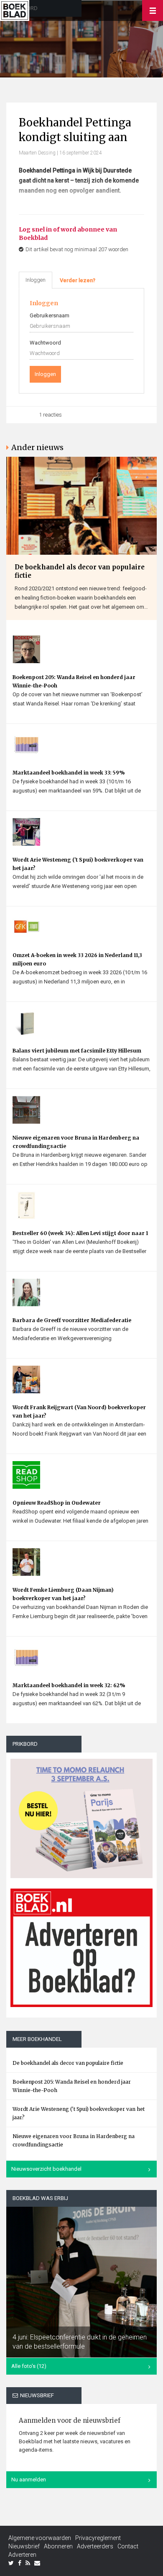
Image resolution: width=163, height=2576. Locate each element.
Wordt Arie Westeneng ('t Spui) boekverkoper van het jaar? (78, 864)
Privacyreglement (98, 2538)
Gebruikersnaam (50, 315)
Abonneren (58, 2546)
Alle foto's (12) (29, 2366)
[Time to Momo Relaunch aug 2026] (81, 1815)
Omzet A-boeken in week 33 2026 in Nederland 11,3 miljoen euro (77, 959)
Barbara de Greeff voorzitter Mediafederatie (72, 1320)
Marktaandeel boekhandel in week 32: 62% (69, 1685)
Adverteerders (95, 2546)
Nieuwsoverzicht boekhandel (46, 2169)
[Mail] (37, 2563)
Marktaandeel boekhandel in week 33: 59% (69, 773)
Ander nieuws (37, 447)
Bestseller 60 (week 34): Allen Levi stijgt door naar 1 (80, 1233)
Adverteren (22, 2555)
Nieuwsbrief (24, 2546)
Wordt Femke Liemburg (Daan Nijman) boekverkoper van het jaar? (63, 1594)
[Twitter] (11, 2563)
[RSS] (28, 2563)
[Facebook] (20, 2563)
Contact (128, 2546)
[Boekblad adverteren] (81, 1948)
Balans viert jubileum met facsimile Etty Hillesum (77, 1051)
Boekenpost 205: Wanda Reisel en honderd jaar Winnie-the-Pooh (74, 681)
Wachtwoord (45, 343)
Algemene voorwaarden (40, 2538)
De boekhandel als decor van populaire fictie (80, 571)
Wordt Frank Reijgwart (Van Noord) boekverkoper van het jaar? (79, 1412)
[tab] (78, 281)
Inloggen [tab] (36, 280)
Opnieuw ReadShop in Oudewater (57, 1503)
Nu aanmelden (29, 2479)
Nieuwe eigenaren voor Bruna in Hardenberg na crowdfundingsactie (76, 1142)
